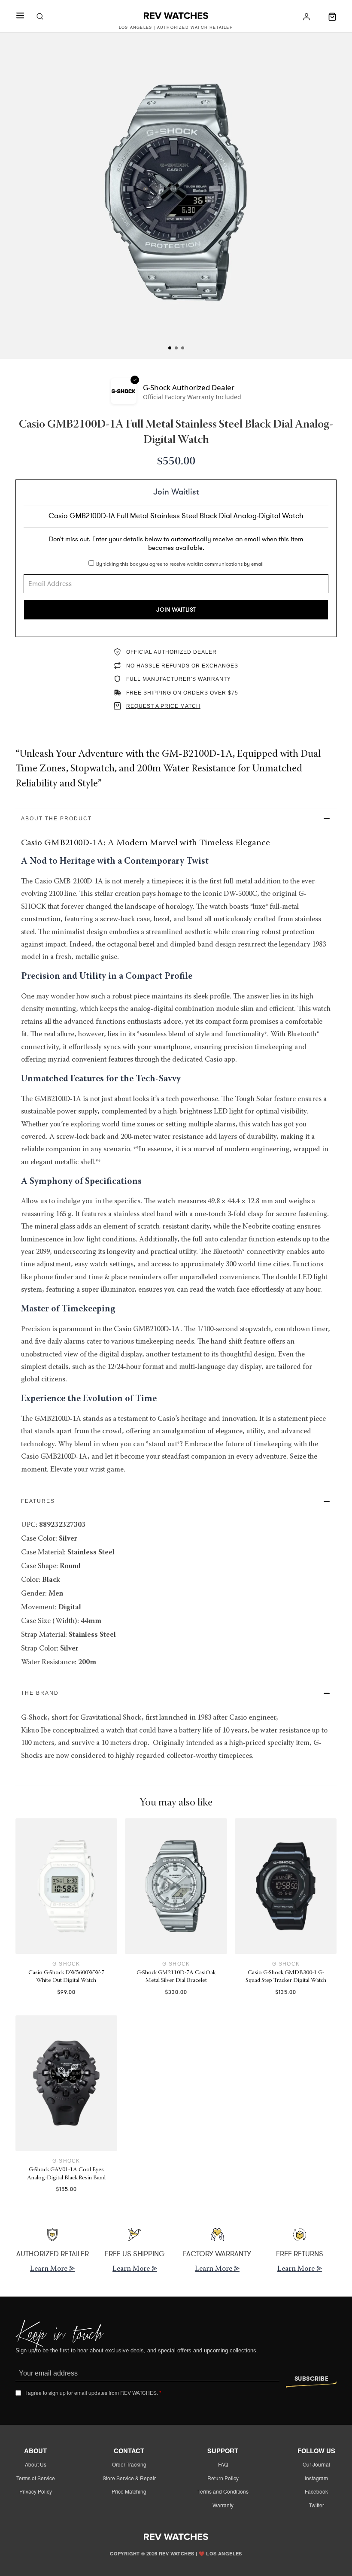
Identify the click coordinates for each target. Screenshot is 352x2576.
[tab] (170, 348)
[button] (176, 819)
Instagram (316, 2478)
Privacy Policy (36, 2491)
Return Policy (223, 2478)
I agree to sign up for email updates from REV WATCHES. (93, 2393)
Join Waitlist (176, 610)
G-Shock (66, 1964)
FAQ (223, 2464)
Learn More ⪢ (52, 2269)
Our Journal (316, 2464)
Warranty (223, 2505)
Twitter (317, 2505)
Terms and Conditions (223, 2491)
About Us (36, 2464)
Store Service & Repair (129, 2478)
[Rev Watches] (176, 17)
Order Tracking (129, 2464)
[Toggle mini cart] (332, 17)
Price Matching (129, 2491)
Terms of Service (36, 2478)
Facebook (316, 2491)
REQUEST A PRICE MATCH (163, 706)
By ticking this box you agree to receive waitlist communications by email (180, 564)
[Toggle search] (40, 17)
